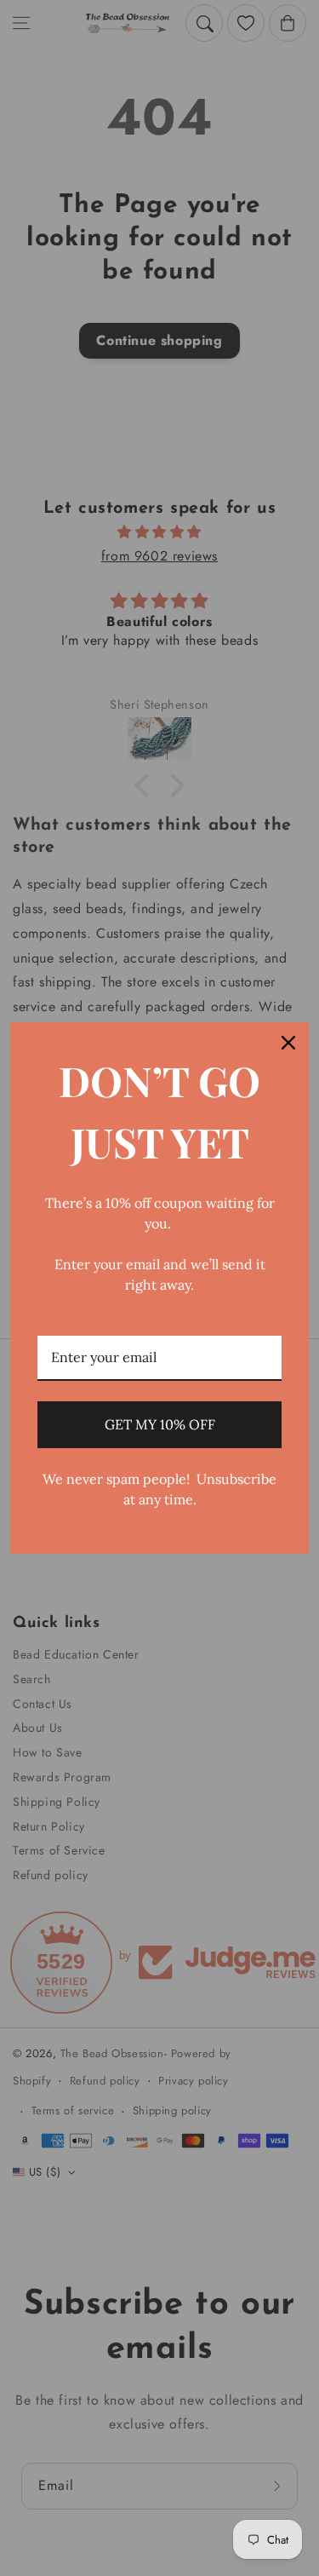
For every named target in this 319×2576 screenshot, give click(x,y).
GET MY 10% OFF (160, 1424)
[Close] (288, 1043)
